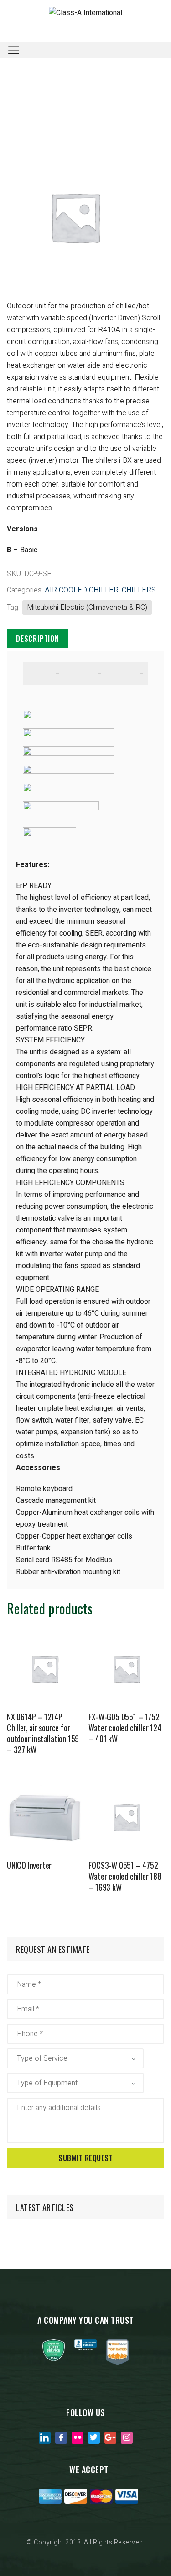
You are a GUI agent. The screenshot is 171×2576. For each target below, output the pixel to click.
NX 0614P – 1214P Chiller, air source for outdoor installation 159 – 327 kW (43, 1733)
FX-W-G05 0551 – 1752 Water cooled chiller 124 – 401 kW (125, 1728)
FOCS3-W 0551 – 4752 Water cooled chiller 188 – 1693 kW (125, 1876)
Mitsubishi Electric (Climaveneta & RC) (87, 608)
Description (38, 639)
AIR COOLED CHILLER (82, 590)
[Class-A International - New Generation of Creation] (85, 13)
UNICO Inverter (29, 1865)
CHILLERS (139, 590)
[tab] (38, 639)
